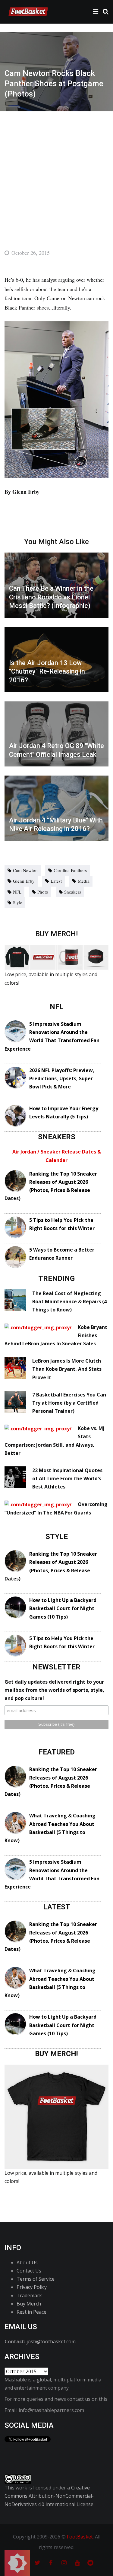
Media (84, 881)
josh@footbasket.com (51, 2341)
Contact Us (29, 2271)
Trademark (29, 2295)
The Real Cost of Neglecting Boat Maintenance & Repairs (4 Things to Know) (69, 1301)
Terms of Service (36, 2279)
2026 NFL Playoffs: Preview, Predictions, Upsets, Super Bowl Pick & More (62, 1078)
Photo (43, 892)
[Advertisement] (56, 171)
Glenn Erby (24, 881)
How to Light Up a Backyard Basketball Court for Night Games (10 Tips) (63, 1608)
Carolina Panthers (70, 870)
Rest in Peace (31, 2312)
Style (18, 902)
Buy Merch (29, 2304)
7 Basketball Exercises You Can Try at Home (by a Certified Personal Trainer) (69, 1403)
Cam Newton (25, 870)
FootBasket (80, 2537)
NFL (17, 892)
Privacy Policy (32, 2287)
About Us (27, 2263)
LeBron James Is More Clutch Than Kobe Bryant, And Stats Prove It (67, 1369)
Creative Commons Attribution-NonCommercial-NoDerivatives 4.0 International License (49, 2496)
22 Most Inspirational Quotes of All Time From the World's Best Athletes (67, 1478)
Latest (56, 881)
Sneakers (73, 892)
